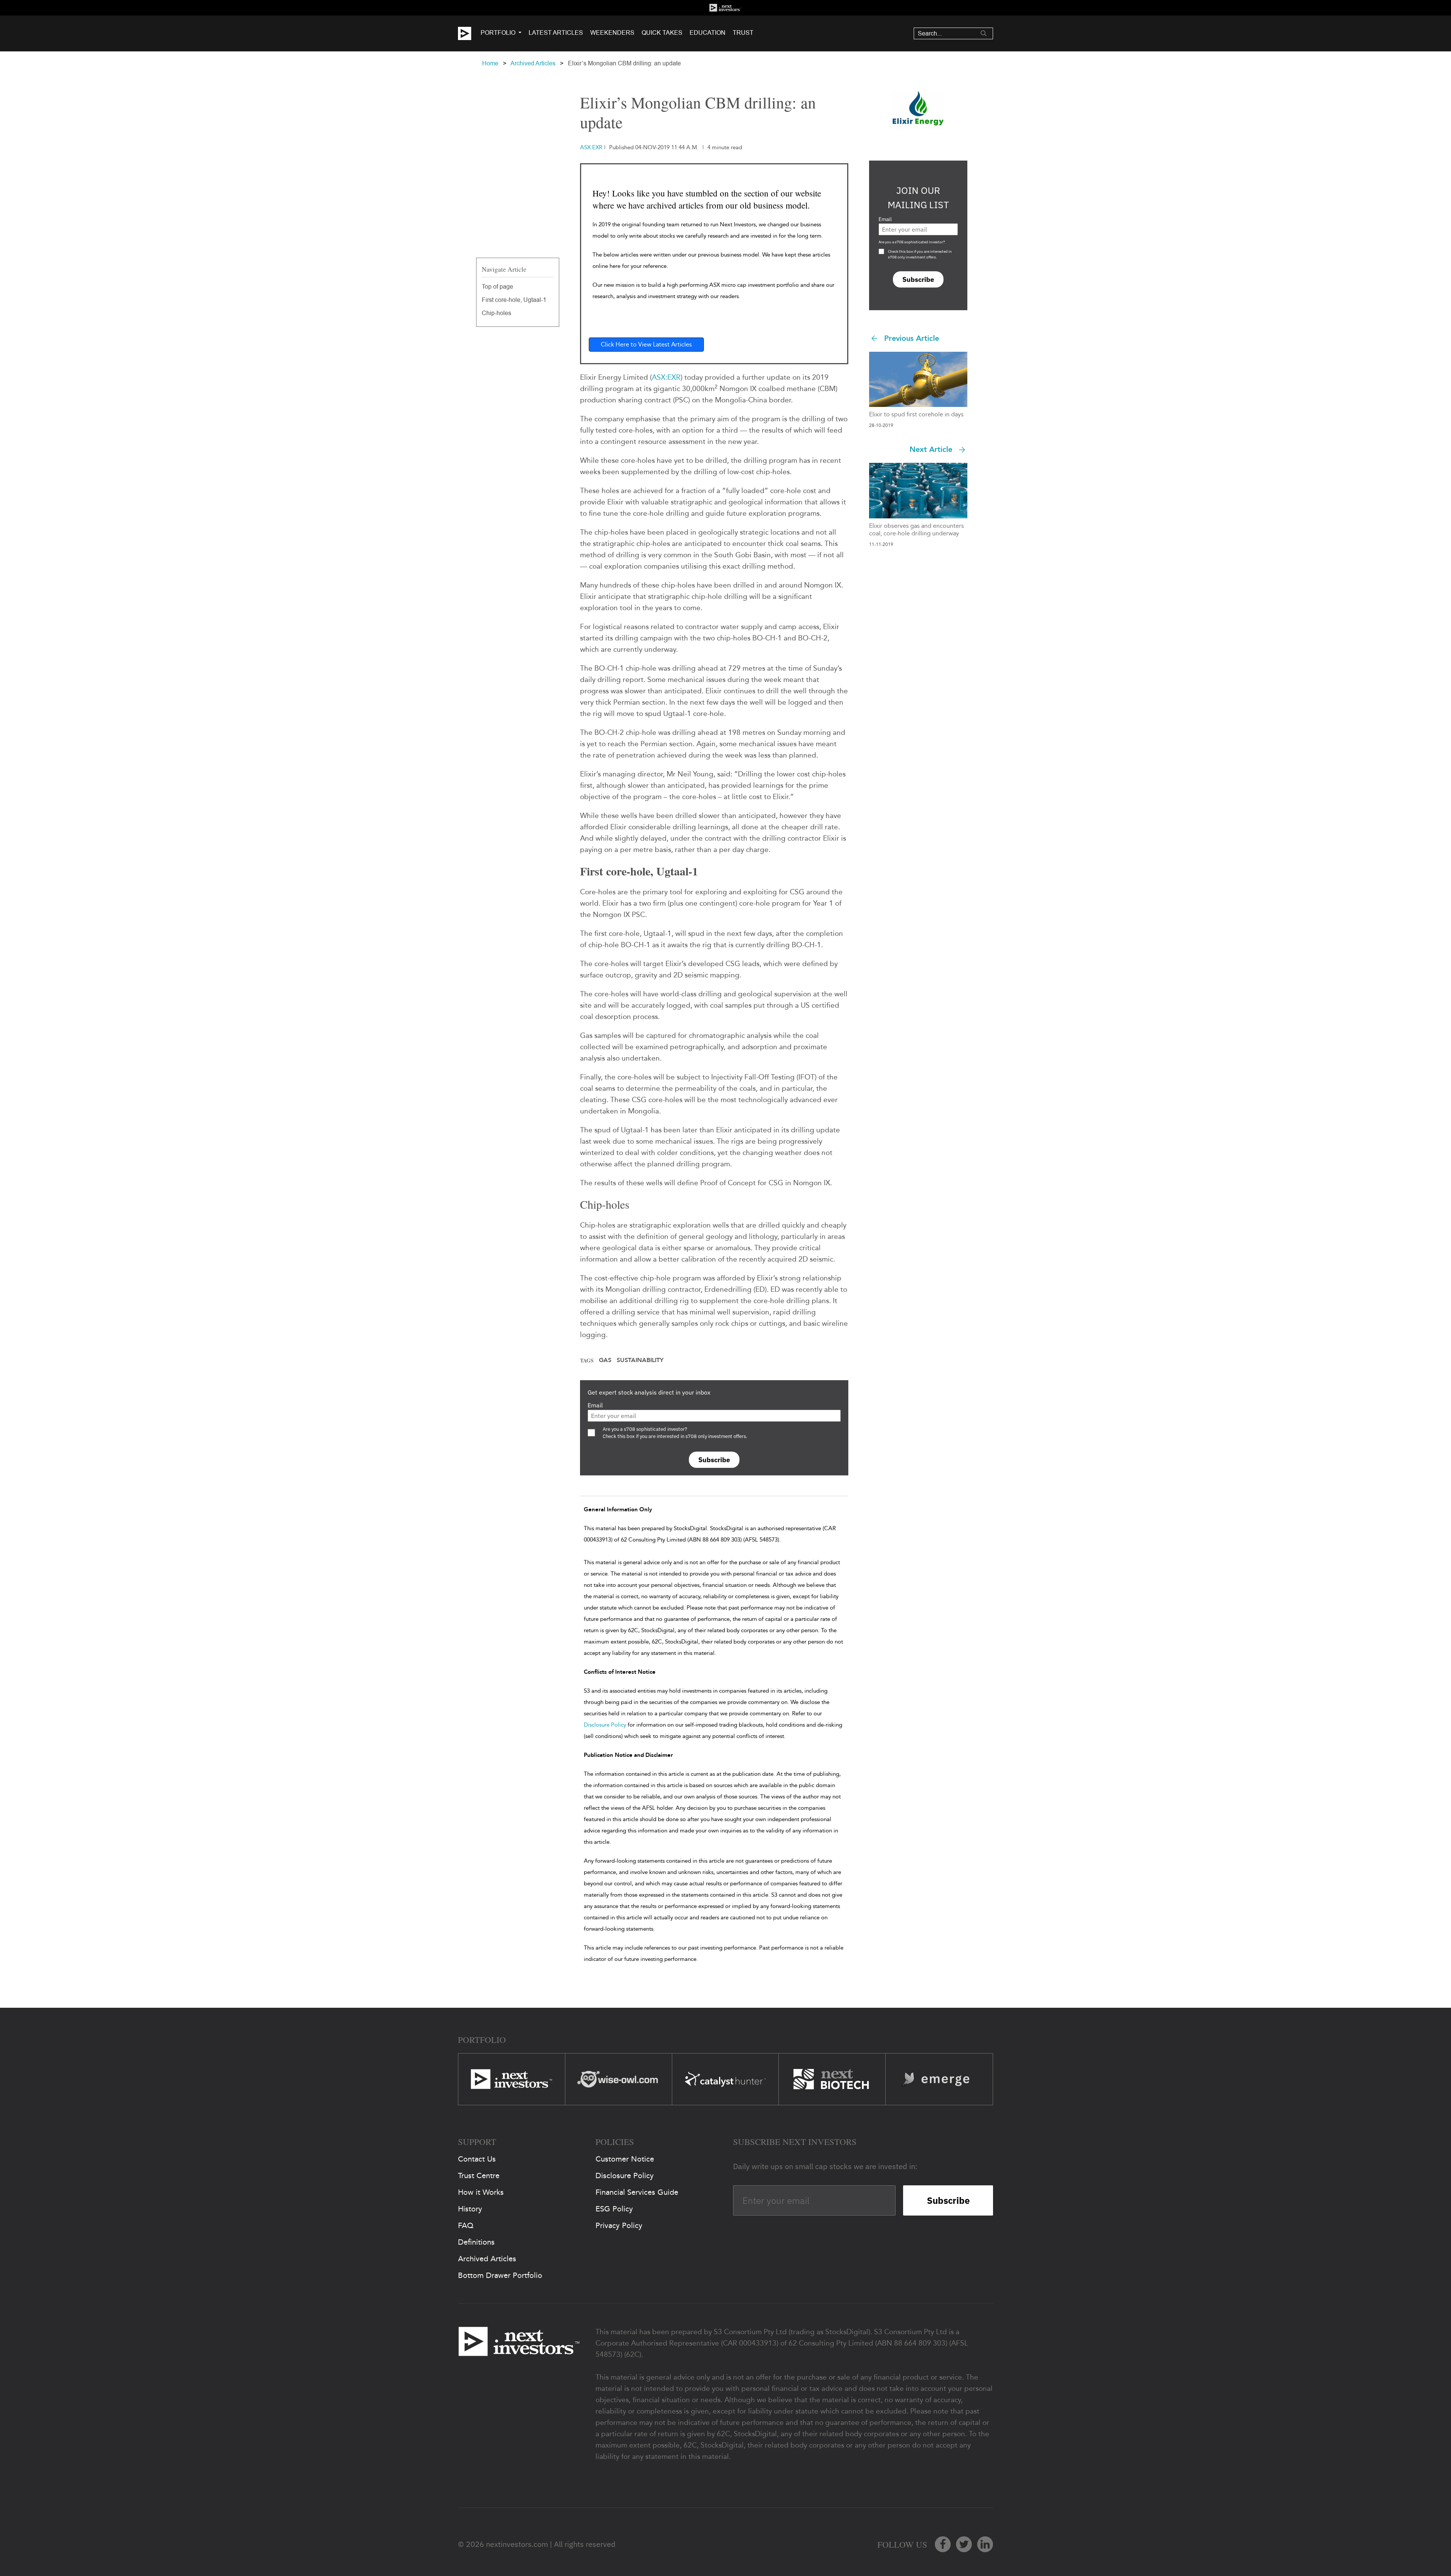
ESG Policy (614, 2209)
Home (490, 63)
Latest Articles (556, 33)
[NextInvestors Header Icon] (725, 8)
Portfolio (498, 33)
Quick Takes (662, 33)
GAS (605, 1360)
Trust (743, 33)
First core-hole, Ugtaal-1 (514, 300)
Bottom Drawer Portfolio (500, 2275)
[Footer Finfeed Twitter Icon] (964, 2544)
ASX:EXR (666, 377)
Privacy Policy (619, 2225)
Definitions (476, 2242)
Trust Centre (479, 2176)
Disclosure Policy (605, 1725)
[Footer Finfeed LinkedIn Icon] (985, 2544)
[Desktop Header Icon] (469, 33)
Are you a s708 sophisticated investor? (912, 242)
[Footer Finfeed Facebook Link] (943, 2544)
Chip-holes (497, 313)
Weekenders (612, 33)
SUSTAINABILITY (640, 1360)
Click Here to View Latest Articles (646, 344)
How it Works (481, 2192)
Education (708, 33)
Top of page (497, 287)
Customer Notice (625, 2159)
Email (595, 1405)
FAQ (466, 2225)
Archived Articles (533, 63)
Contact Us (477, 2159)
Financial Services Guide (637, 2192)
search (984, 33)
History (470, 2209)
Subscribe (714, 1460)
